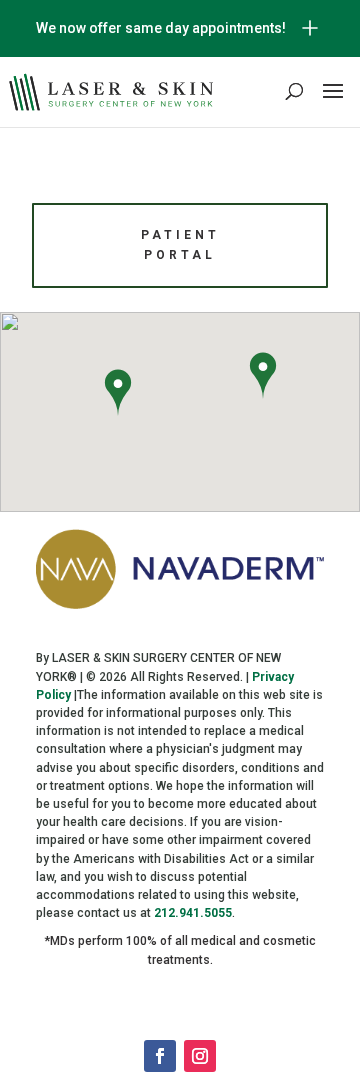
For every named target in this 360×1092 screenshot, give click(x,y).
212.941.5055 (193, 913)
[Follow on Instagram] (200, 1056)
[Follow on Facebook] (160, 1056)
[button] (118, 395)
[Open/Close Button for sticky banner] (310, 28)
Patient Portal (180, 245)
